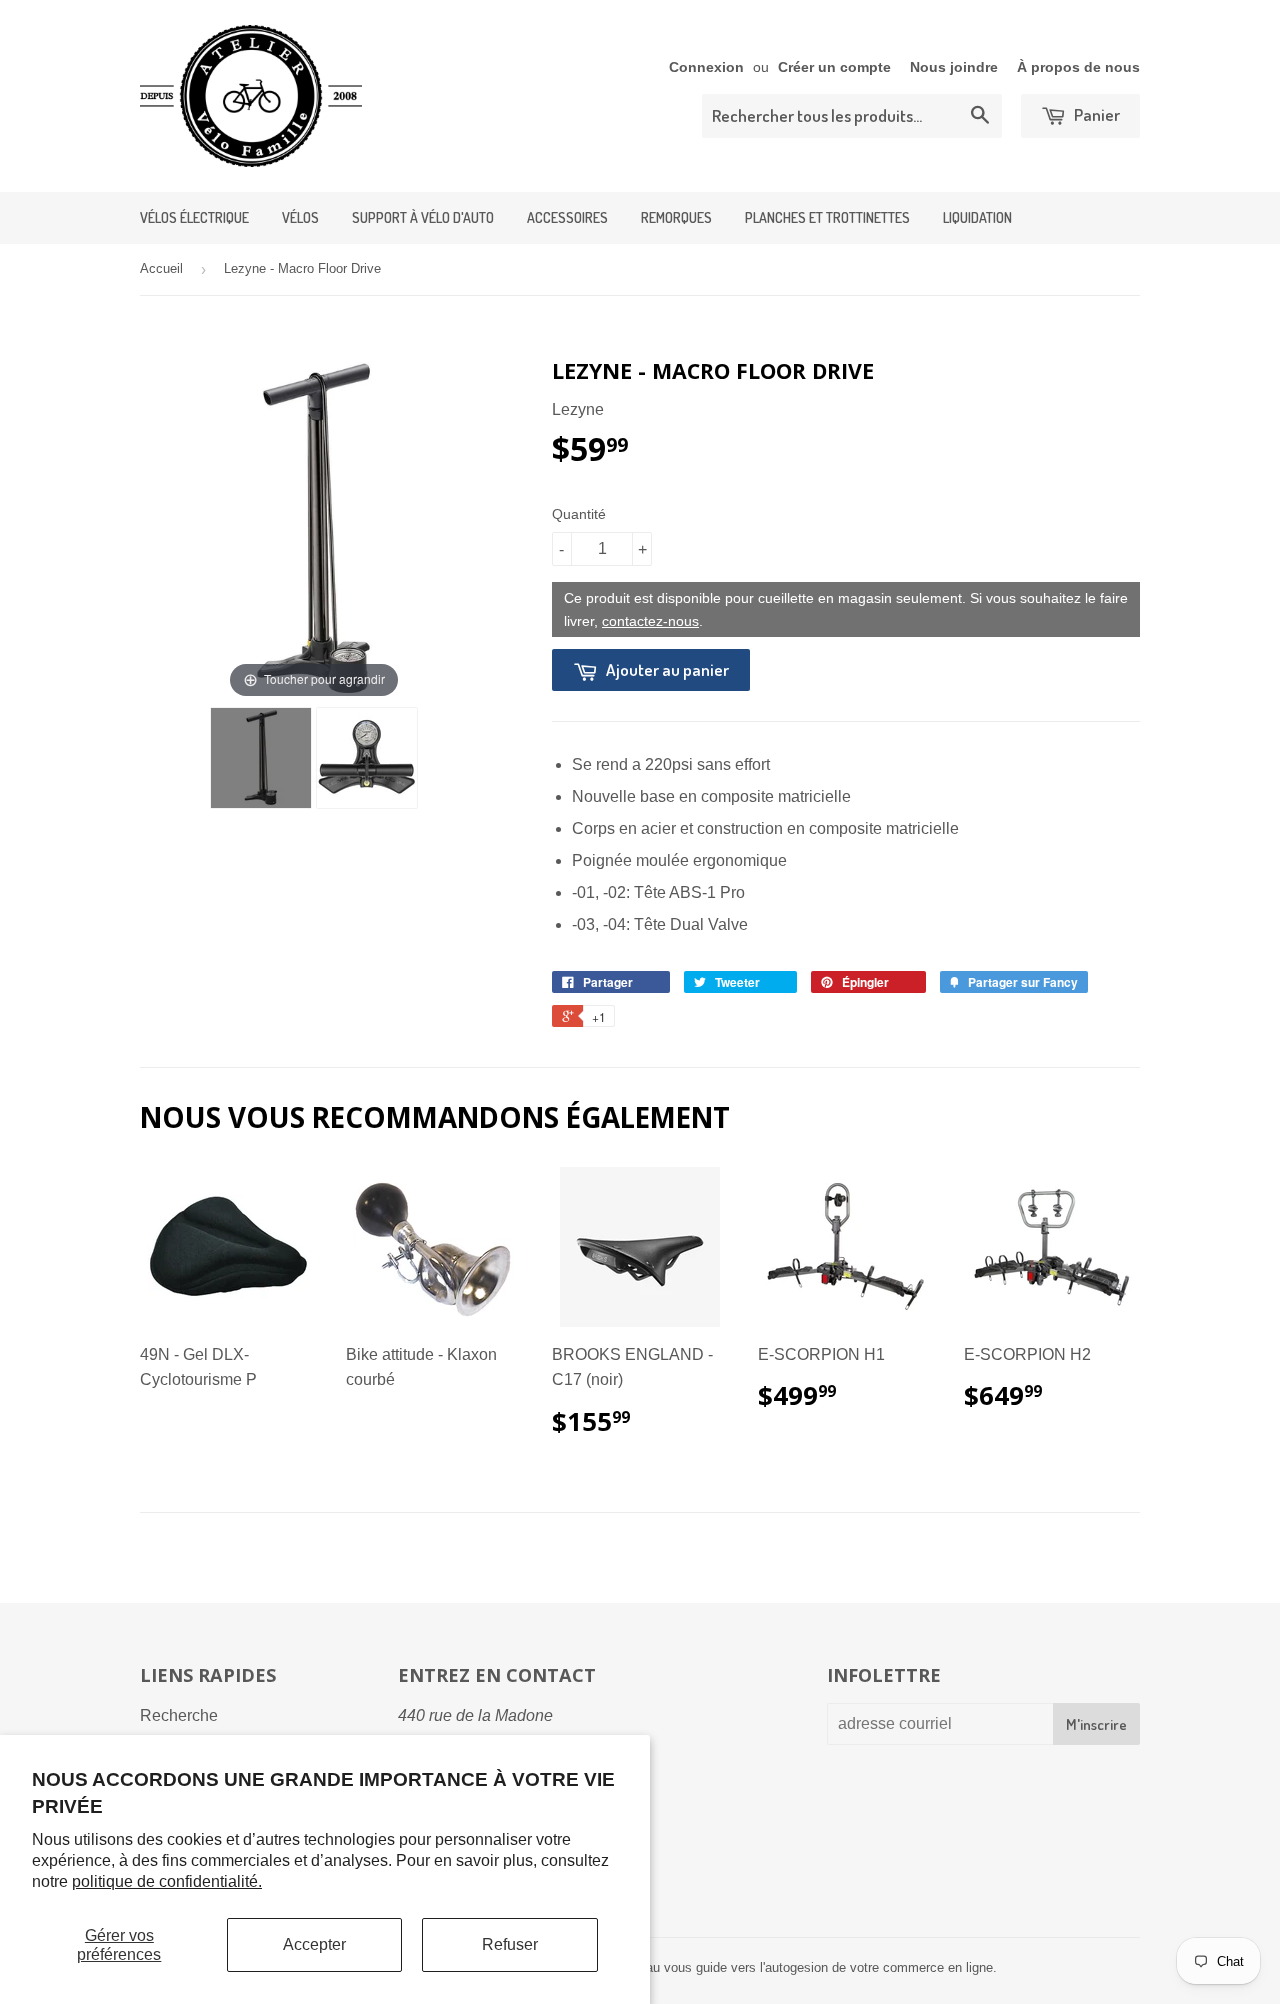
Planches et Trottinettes (827, 217)
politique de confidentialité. (167, 1881)
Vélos (300, 217)
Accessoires (567, 217)
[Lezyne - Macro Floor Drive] (261, 758)
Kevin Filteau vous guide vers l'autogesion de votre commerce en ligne (788, 1967)
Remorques (676, 217)
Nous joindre (954, 67)
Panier (1095, 114)
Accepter (314, 1944)
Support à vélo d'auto (423, 217)
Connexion (706, 67)
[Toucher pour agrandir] (314, 528)
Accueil (161, 268)
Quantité (579, 514)
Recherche (179, 1715)
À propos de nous (1078, 67)
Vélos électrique (194, 217)
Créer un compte (834, 67)
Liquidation (977, 217)
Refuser (510, 1944)
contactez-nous (650, 621)
